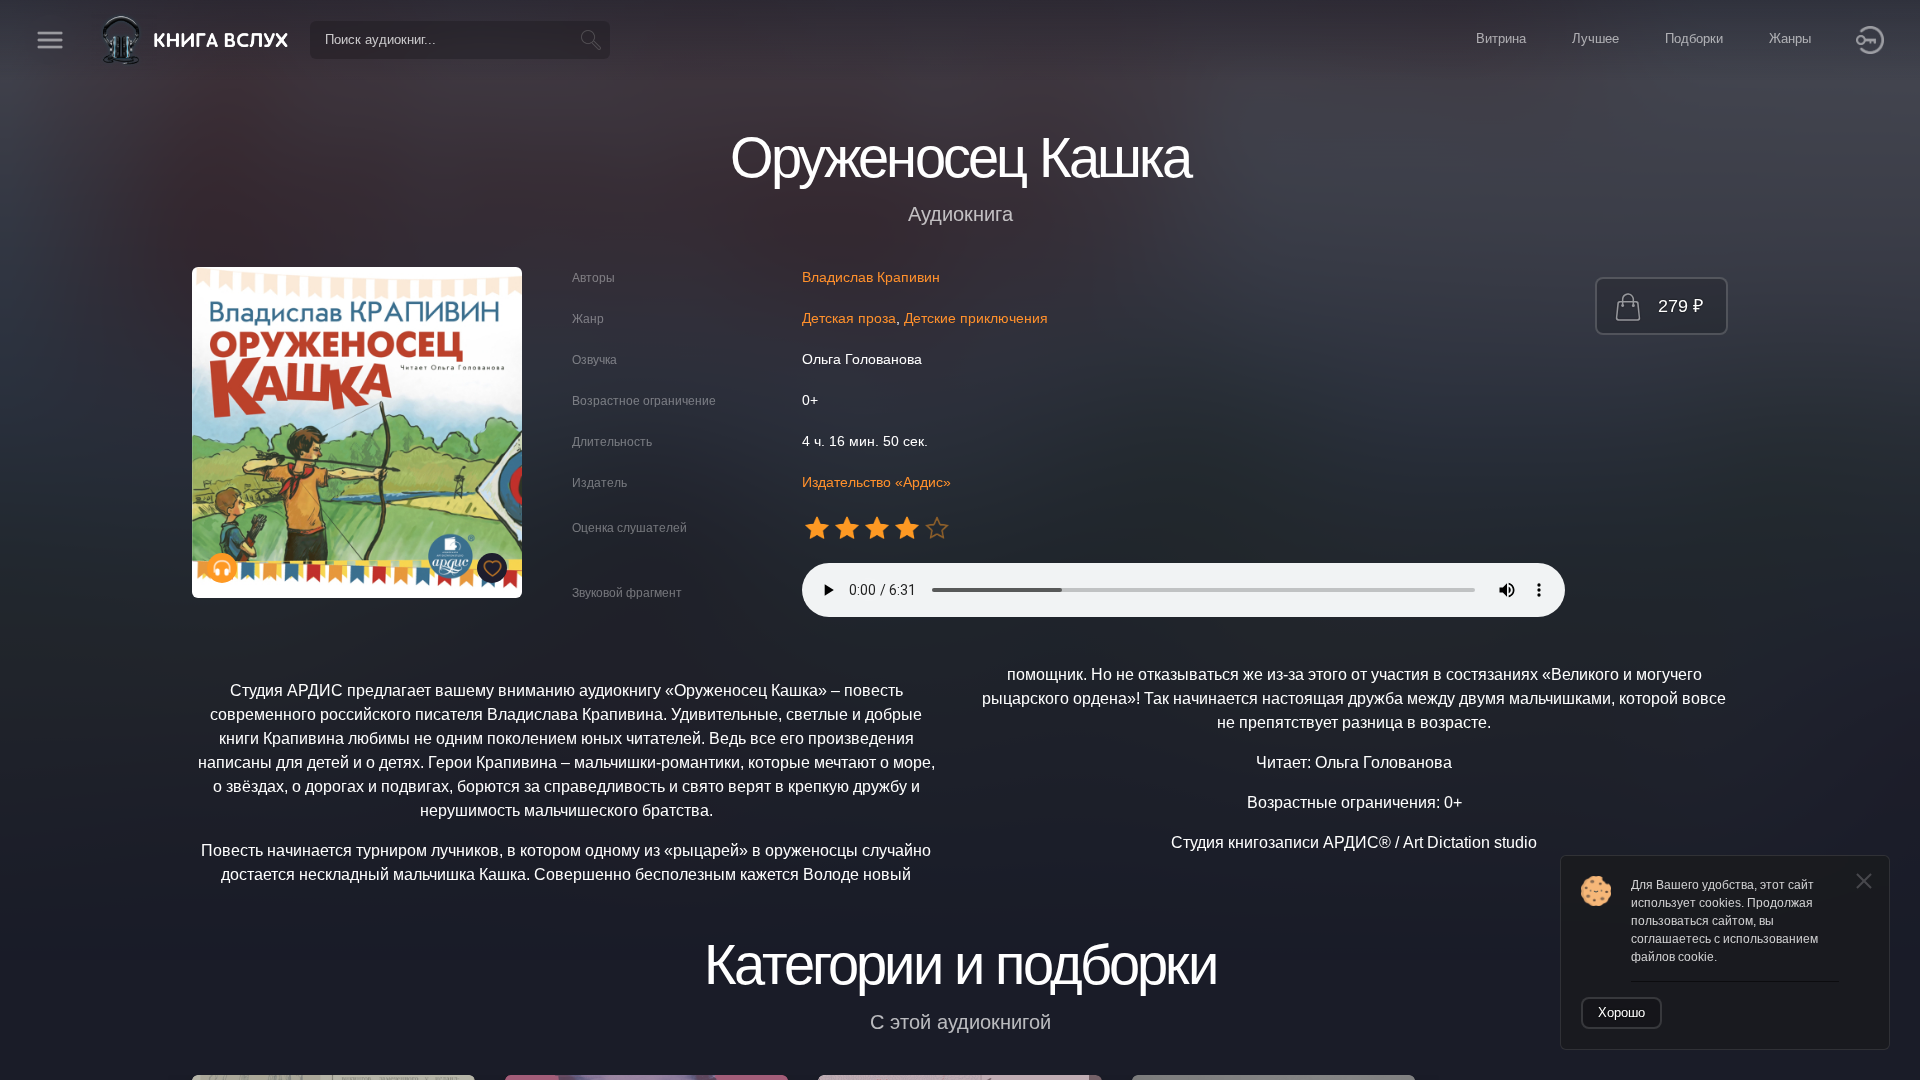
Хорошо (1621, 1012)
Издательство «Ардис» (876, 482)
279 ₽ (1680, 306)
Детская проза (849, 318)
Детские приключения (976, 318)
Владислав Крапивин (871, 277)
